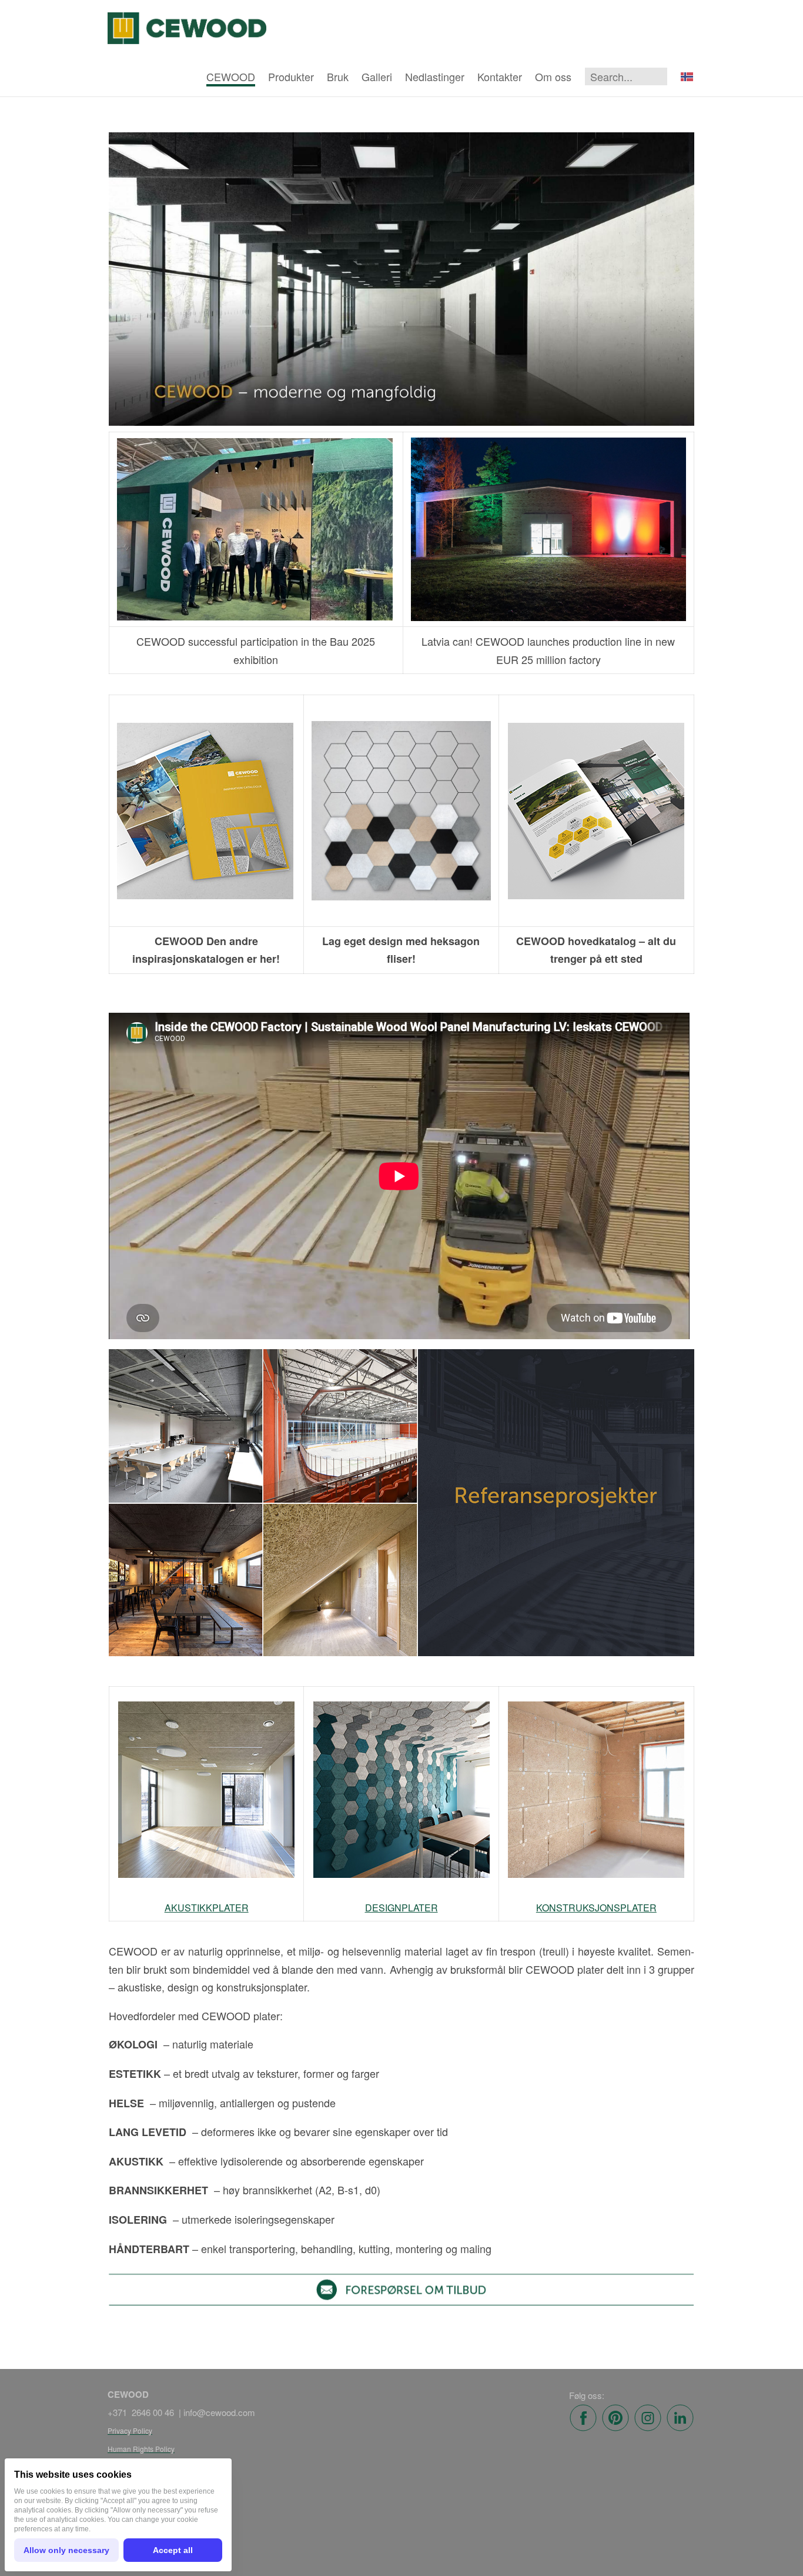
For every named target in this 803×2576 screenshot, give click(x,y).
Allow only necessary (66, 2550)
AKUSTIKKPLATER (207, 1908)
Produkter (291, 76)
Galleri (377, 76)
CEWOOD (231, 76)
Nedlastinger (435, 76)
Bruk (338, 76)
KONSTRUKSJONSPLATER (596, 1908)
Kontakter (500, 76)
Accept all (173, 2550)
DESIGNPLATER (401, 1908)
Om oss (553, 76)
